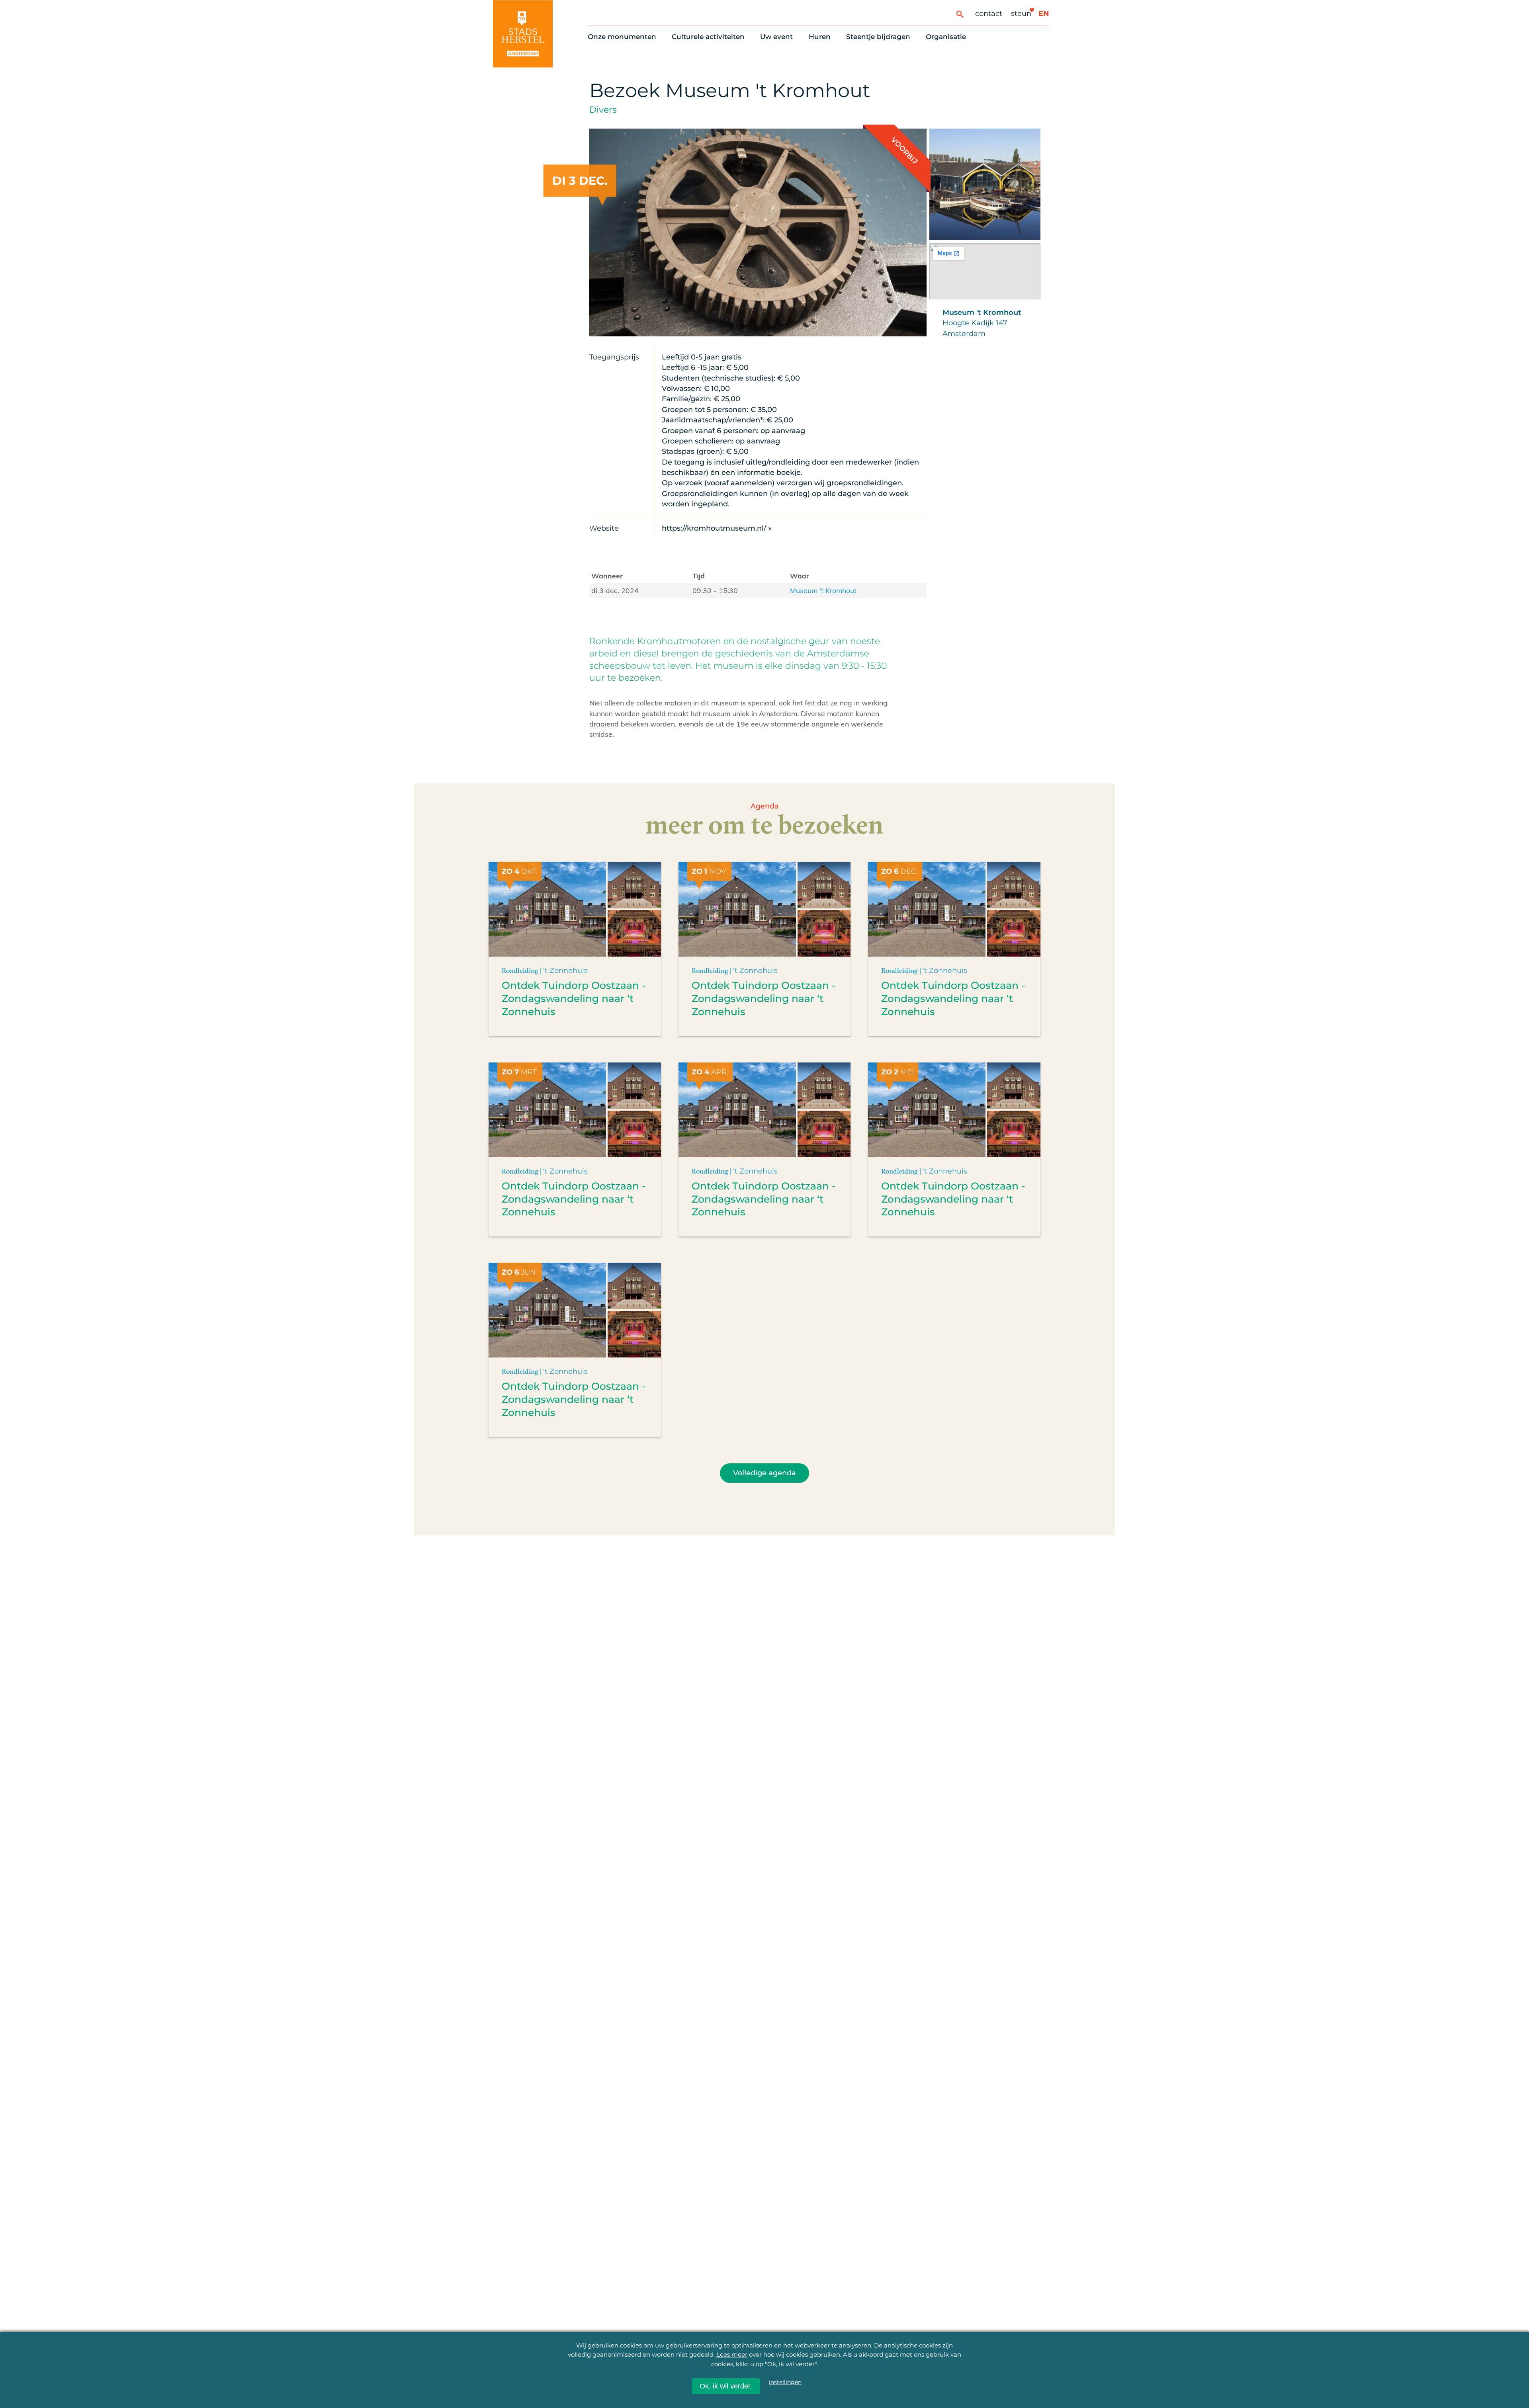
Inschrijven (1337, 2336)
